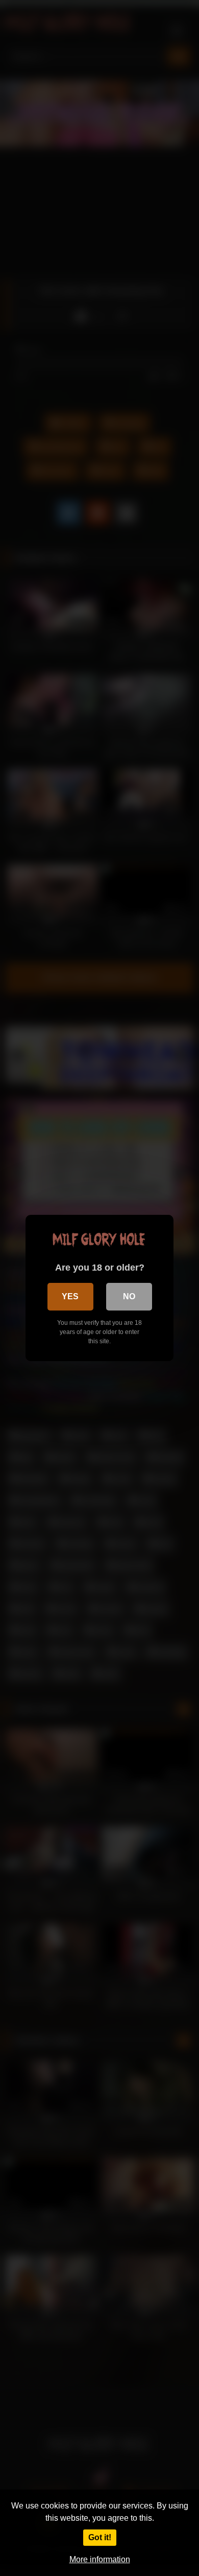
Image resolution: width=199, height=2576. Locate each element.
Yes (70, 1296)
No (129, 1296)
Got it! (100, 2537)
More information (100, 2559)
